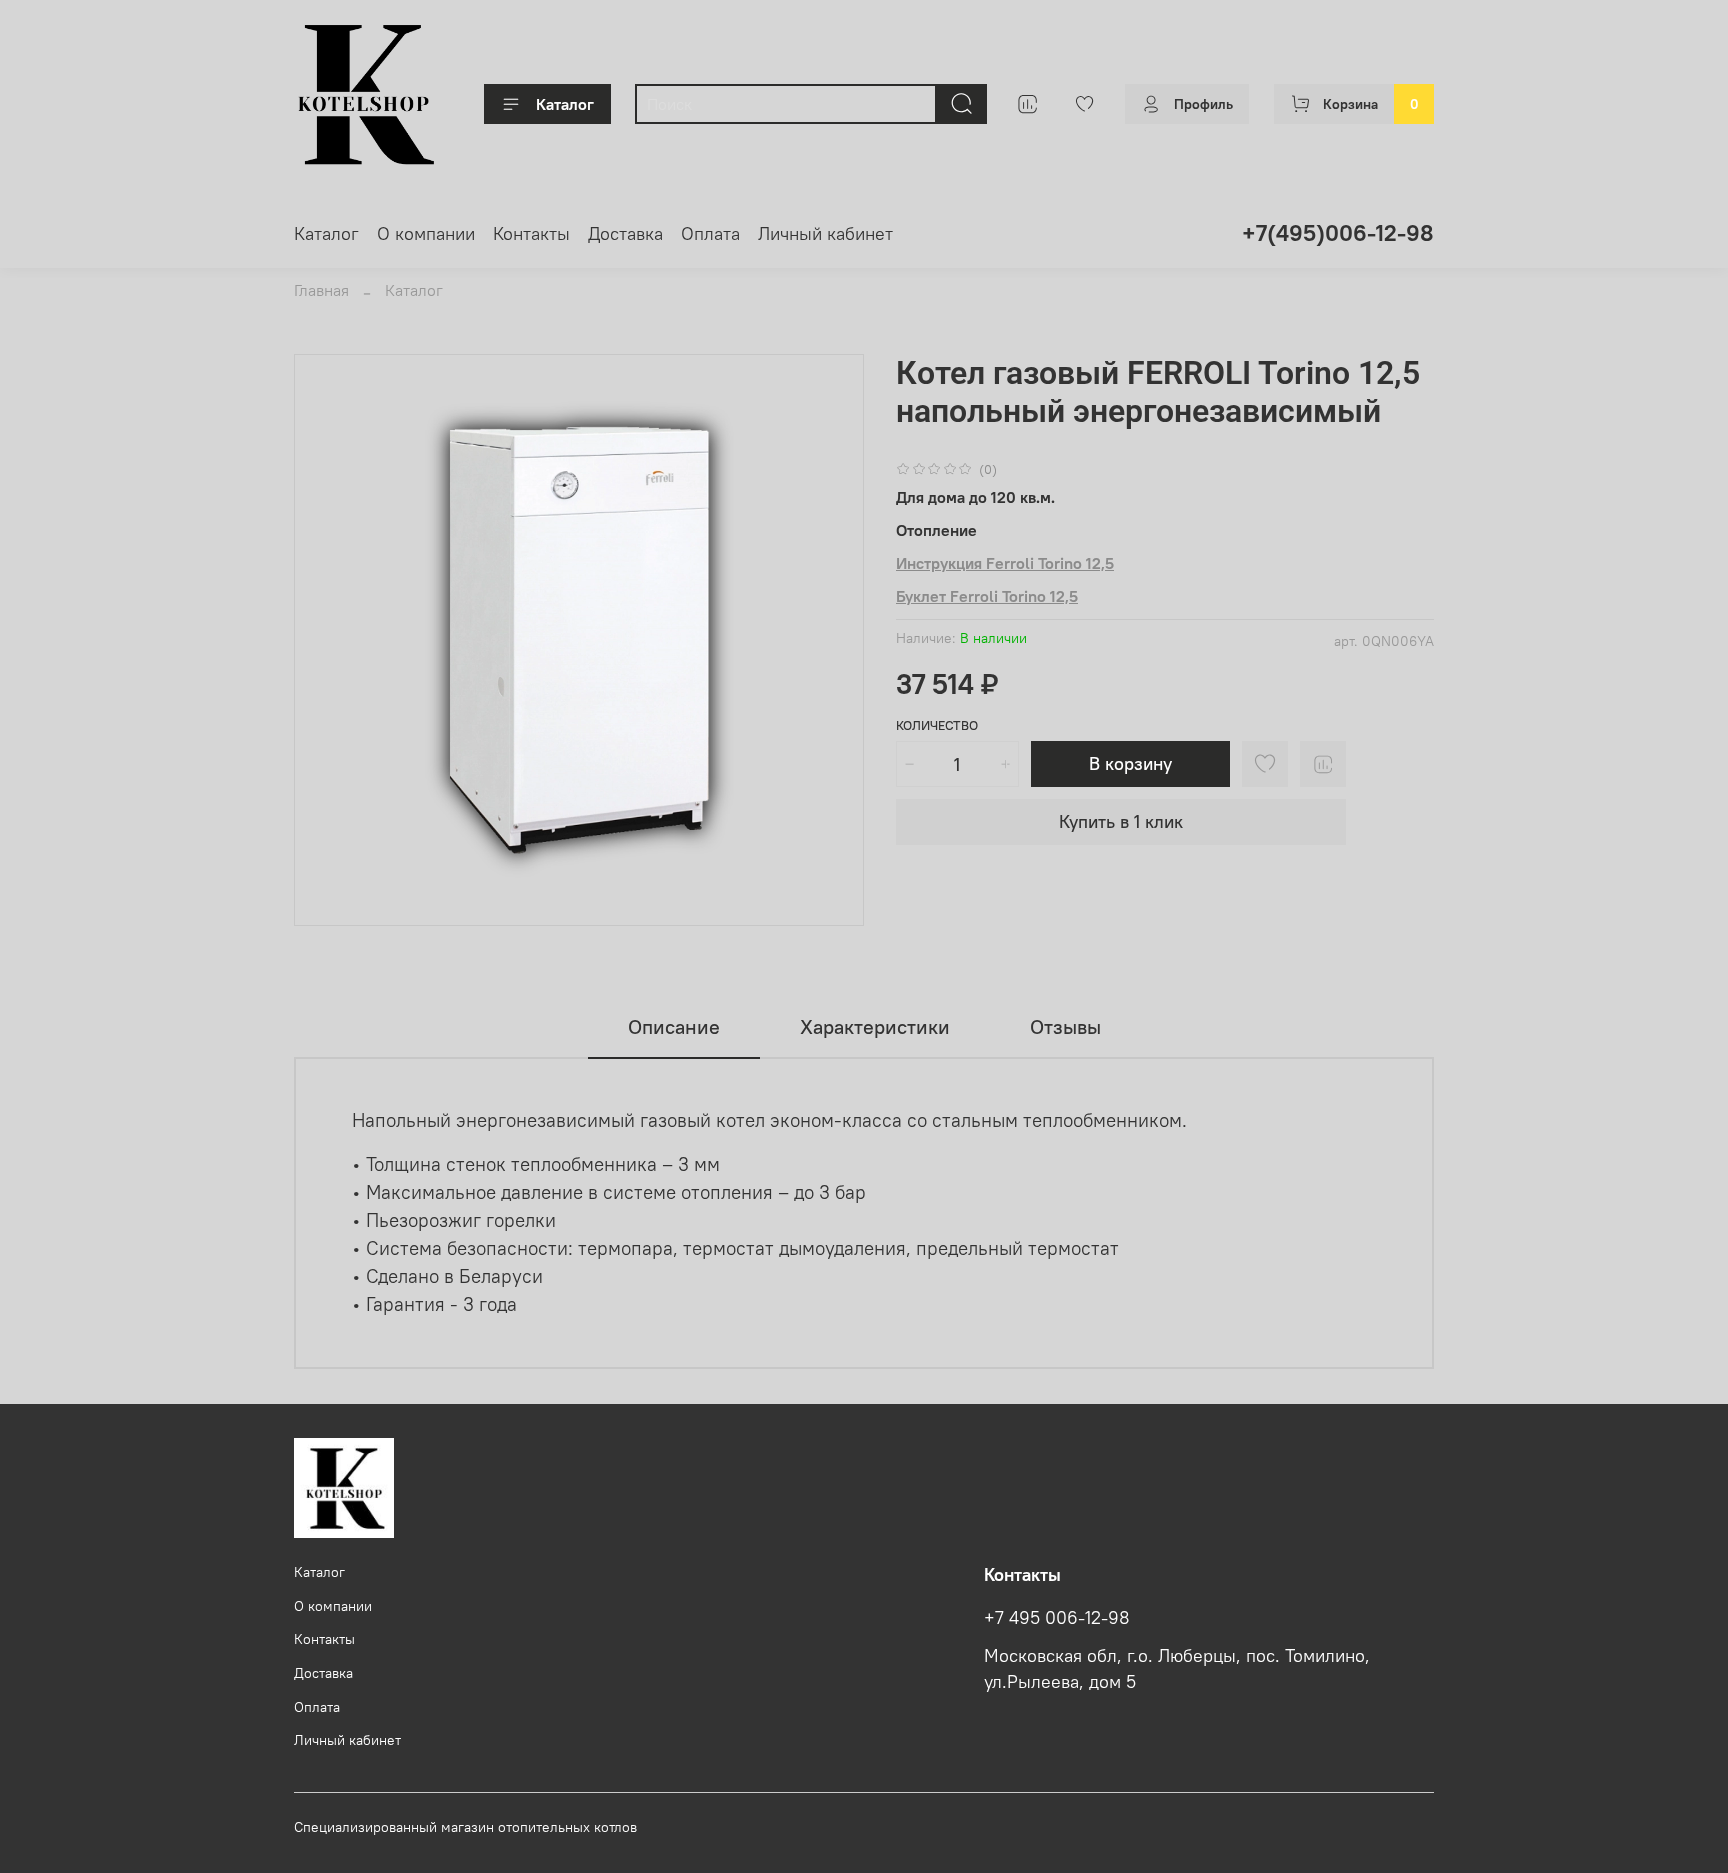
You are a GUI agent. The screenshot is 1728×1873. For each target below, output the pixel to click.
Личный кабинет (825, 233)
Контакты (531, 233)
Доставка (625, 233)
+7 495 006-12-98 (1057, 1618)
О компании (426, 233)
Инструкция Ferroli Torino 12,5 (1005, 563)
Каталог (565, 104)
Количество (937, 725)
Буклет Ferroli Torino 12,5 (987, 596)
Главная (321, 290)
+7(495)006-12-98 (1338, 232)
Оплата (710, 233)
